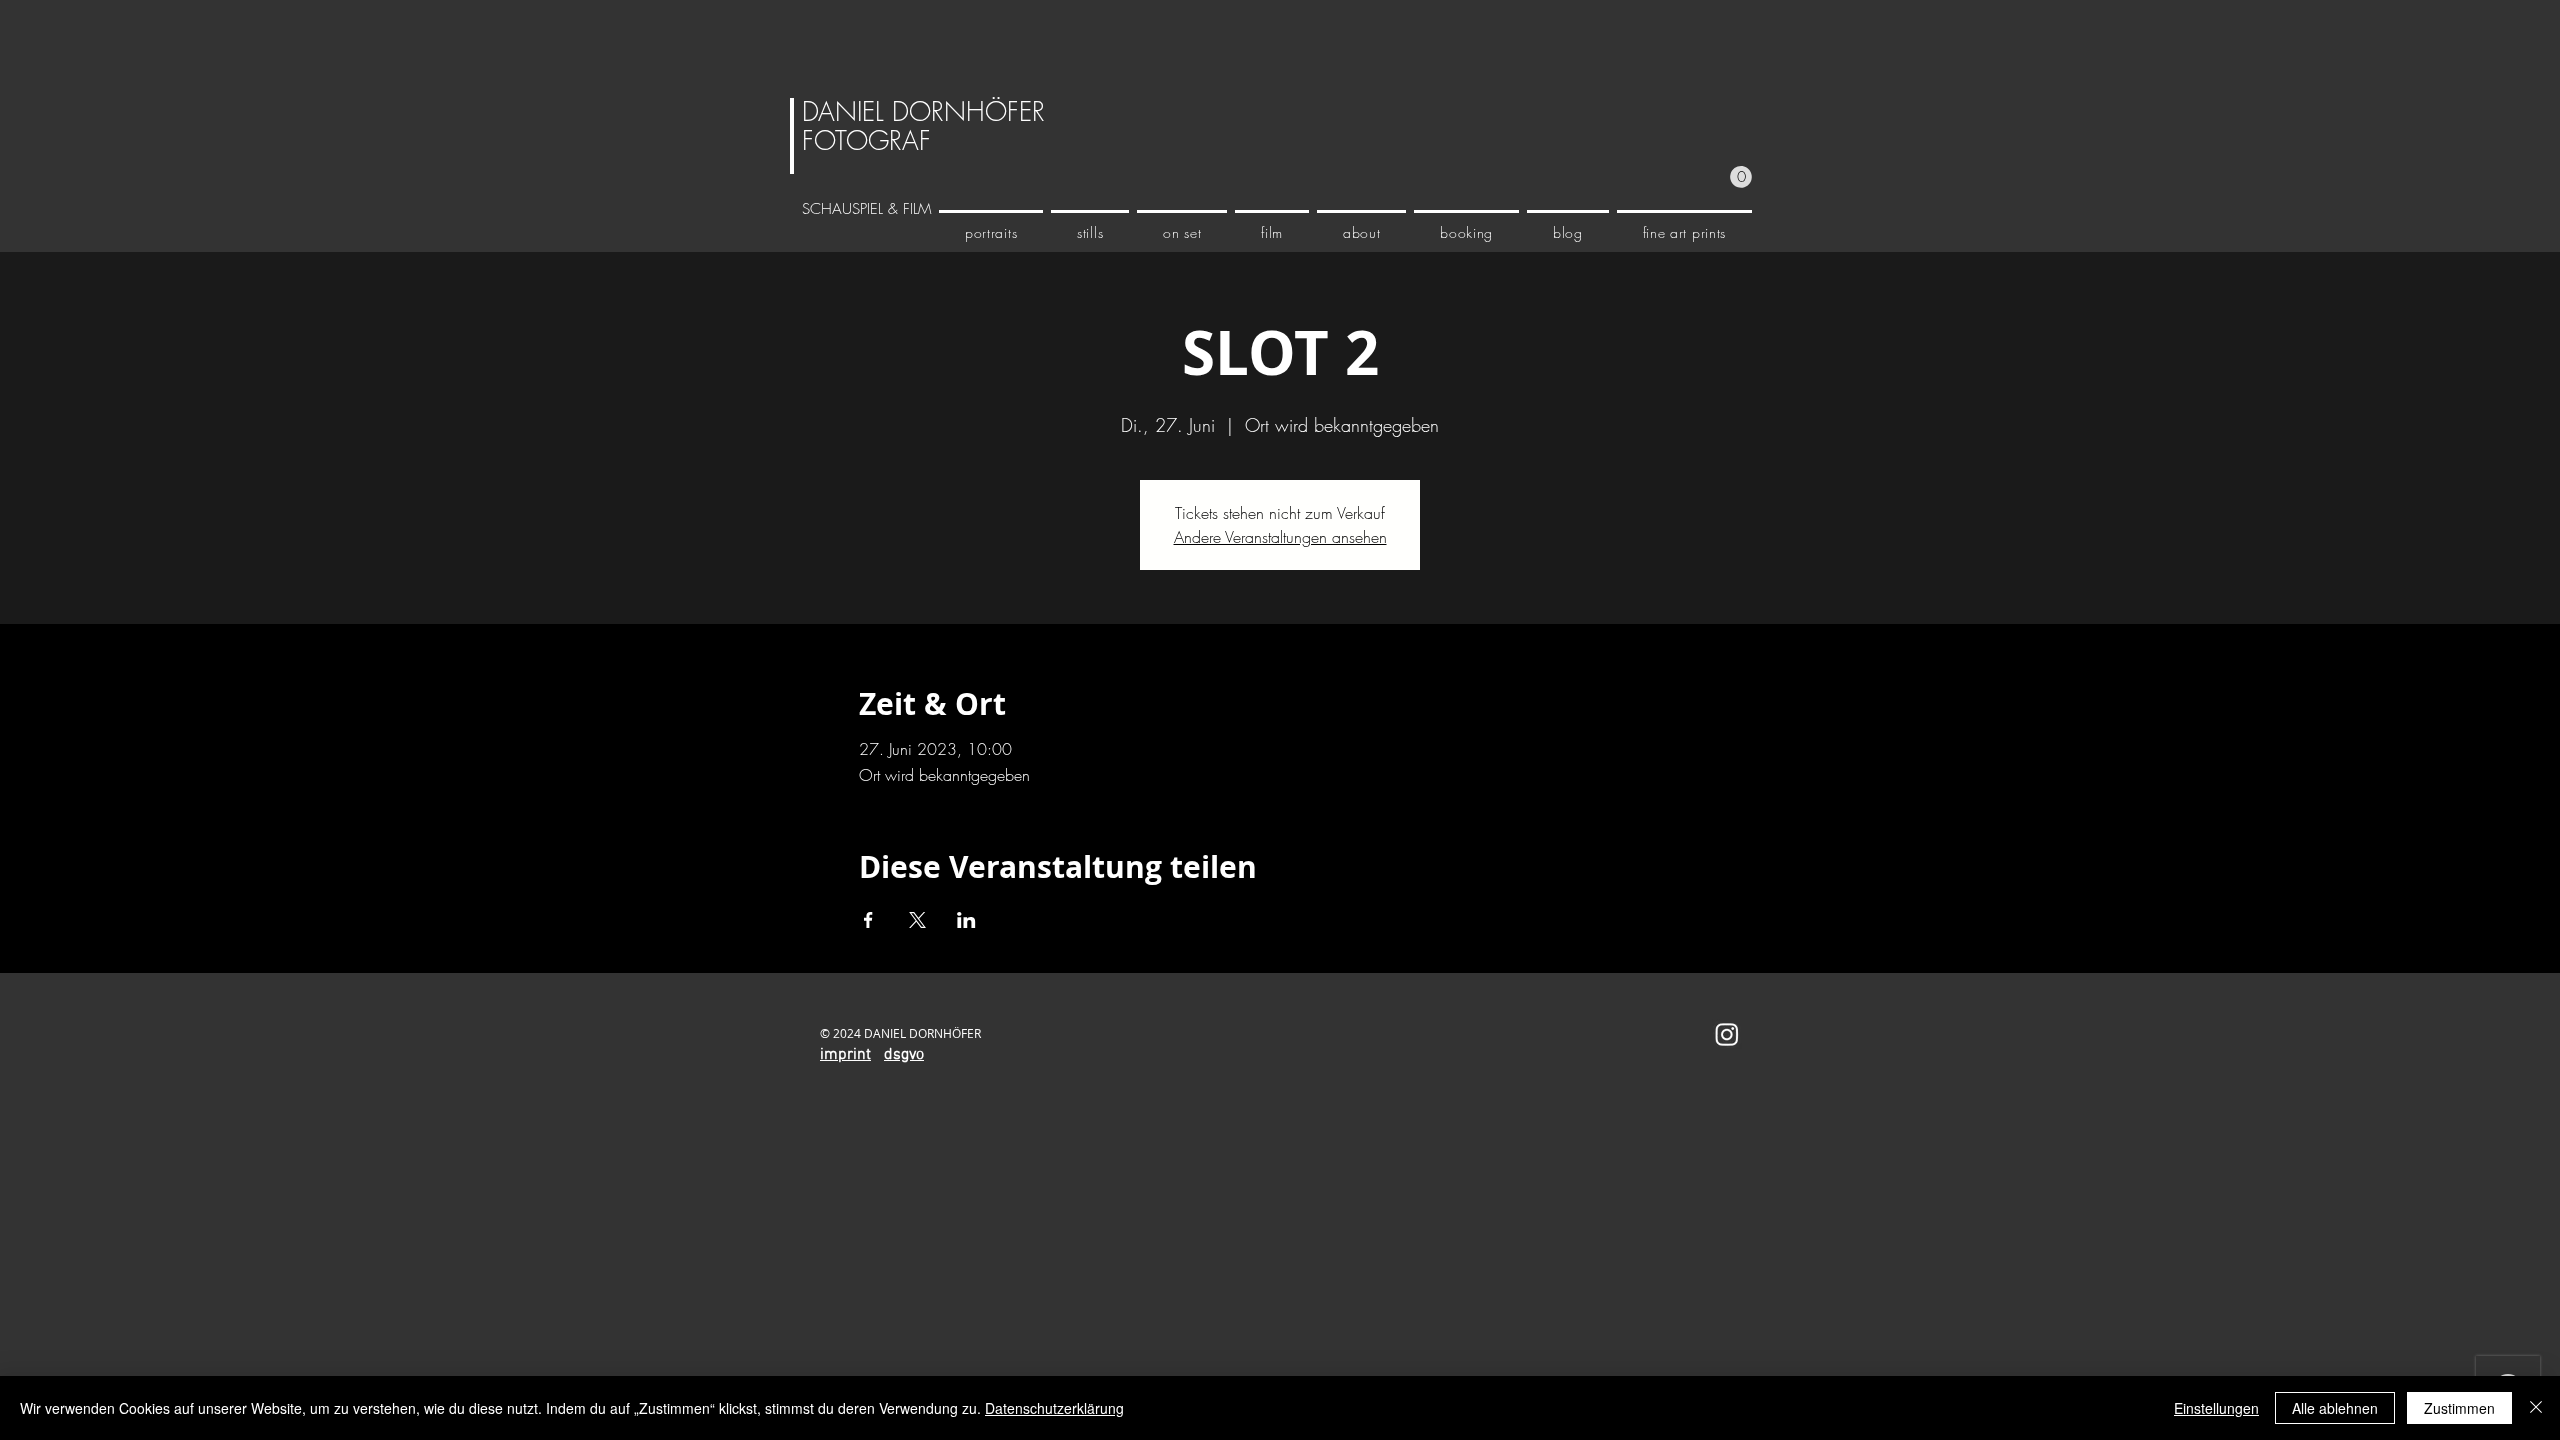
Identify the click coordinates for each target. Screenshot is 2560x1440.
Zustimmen (2459, 1408)
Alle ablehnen (2335, 1408)
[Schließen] (2536, 1408)
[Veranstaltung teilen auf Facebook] (868, 920)
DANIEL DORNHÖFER (923, 112)
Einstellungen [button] (2216, 1408)
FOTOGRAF (866, 141)
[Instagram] (1727, 1034)
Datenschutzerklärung (1054, 1408)
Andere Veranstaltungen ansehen (1280, 537)
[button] (1741, 177)
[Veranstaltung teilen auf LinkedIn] (966, 920)
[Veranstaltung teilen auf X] (917, 920)
